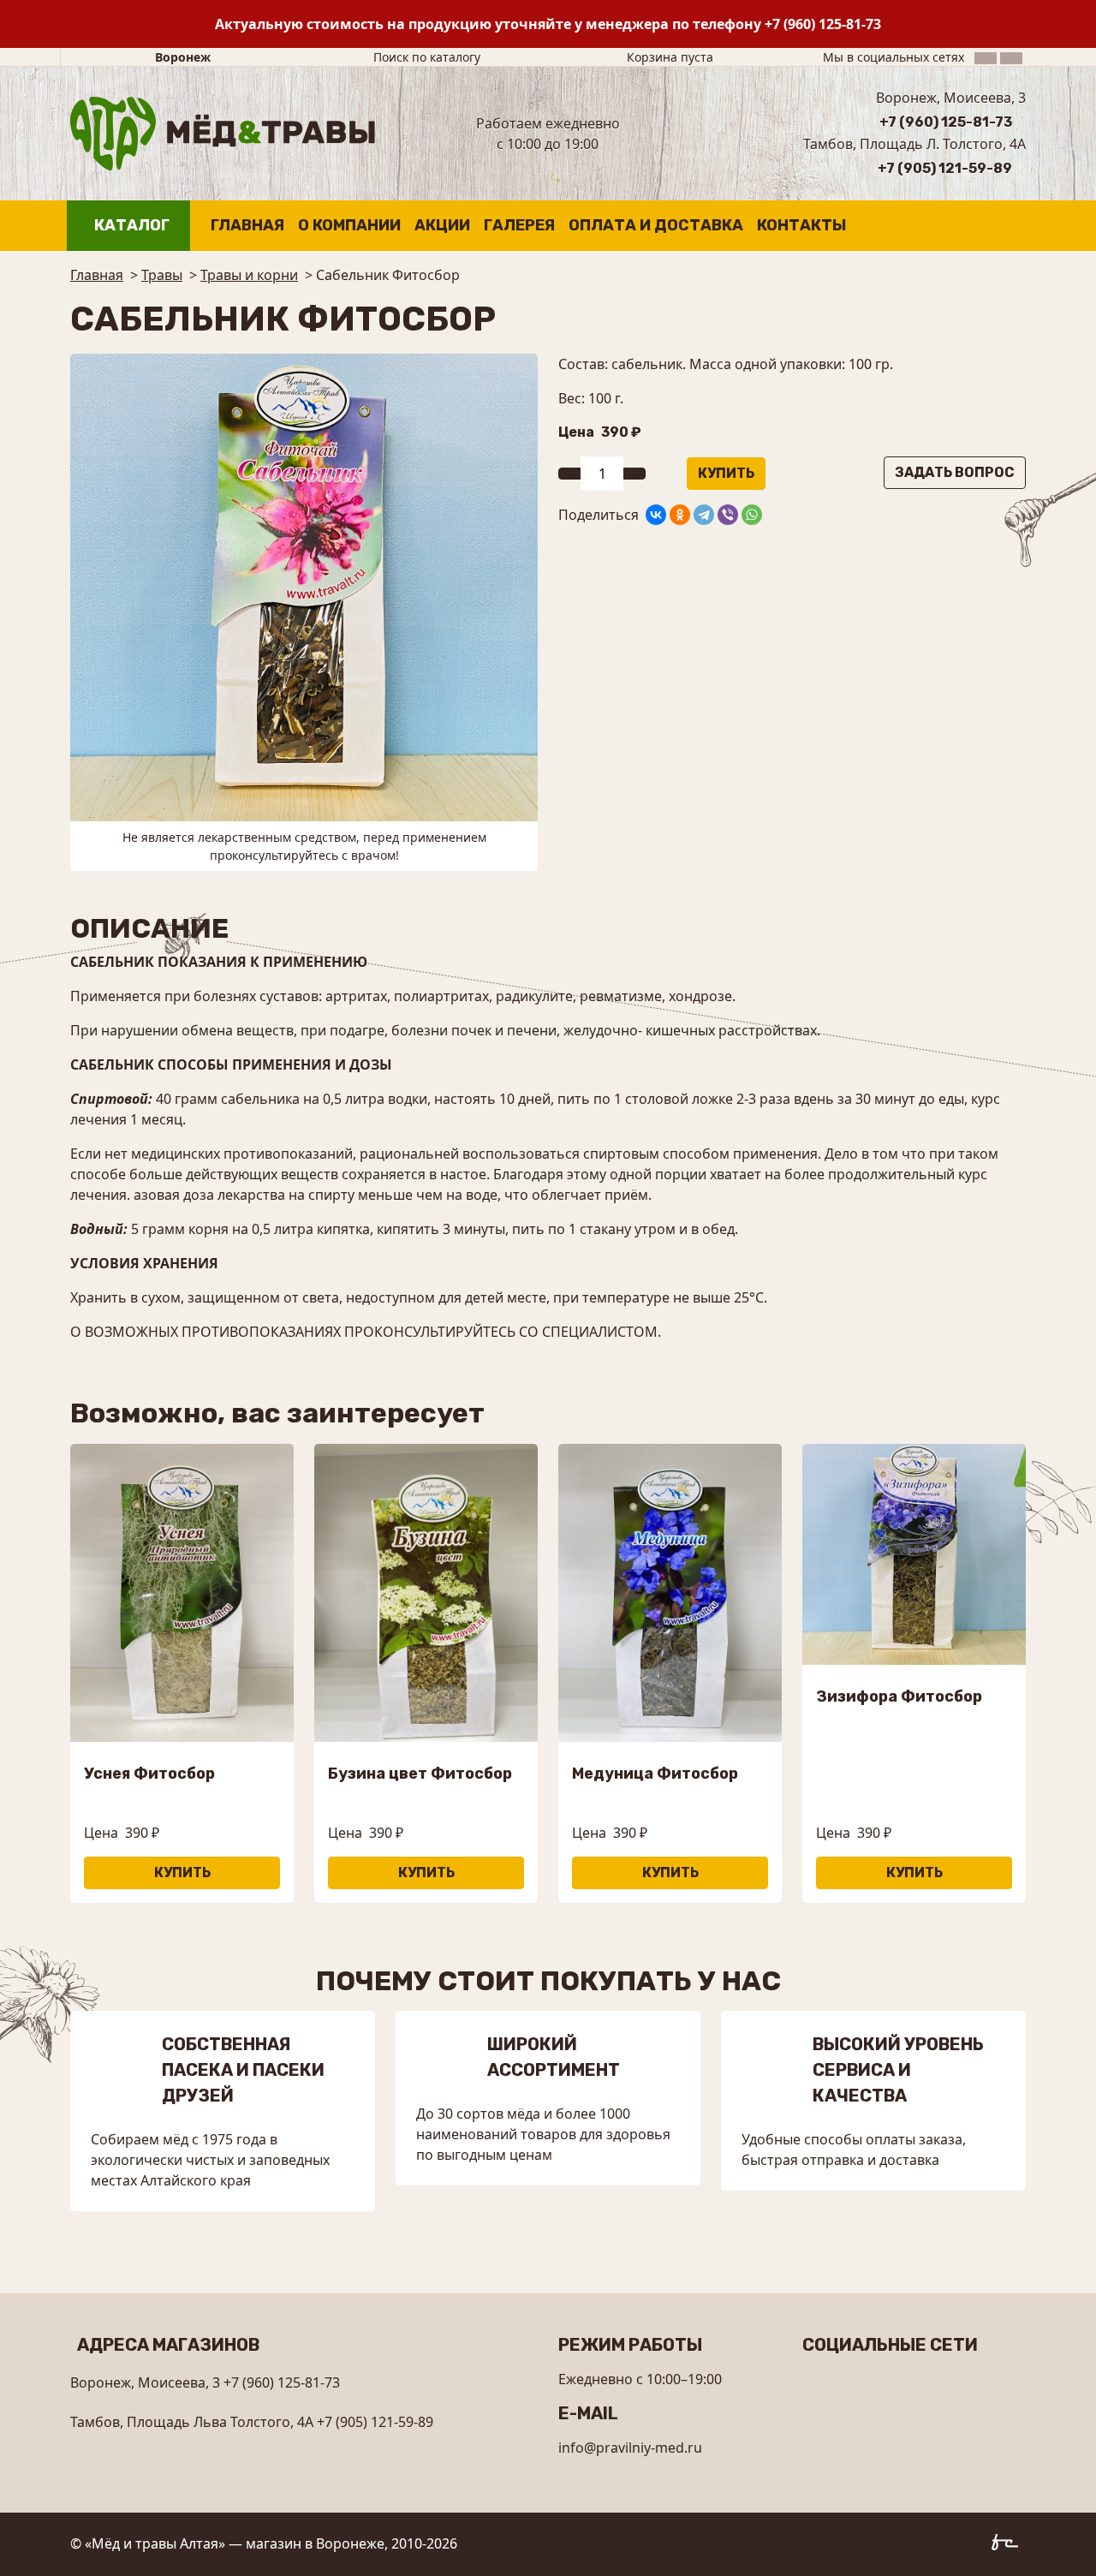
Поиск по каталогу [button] (427, 57)
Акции (442, 225)
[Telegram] (704, 515)
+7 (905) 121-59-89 (945, 168)
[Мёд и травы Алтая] (223, 132)
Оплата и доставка (656, 225)
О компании (349, 225)
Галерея (519, 225)
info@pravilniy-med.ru (630, 2448)
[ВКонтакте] (656, 515)
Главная (247, 225)
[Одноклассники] (680, 515)
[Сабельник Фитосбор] (304, 586)
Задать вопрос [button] (955, 472)
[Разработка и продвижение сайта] (1009, 2545)
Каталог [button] (132, 225)
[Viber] (728, 515)
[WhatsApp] (752, 515)
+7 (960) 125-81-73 (823, 24)
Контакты (801, 225)
